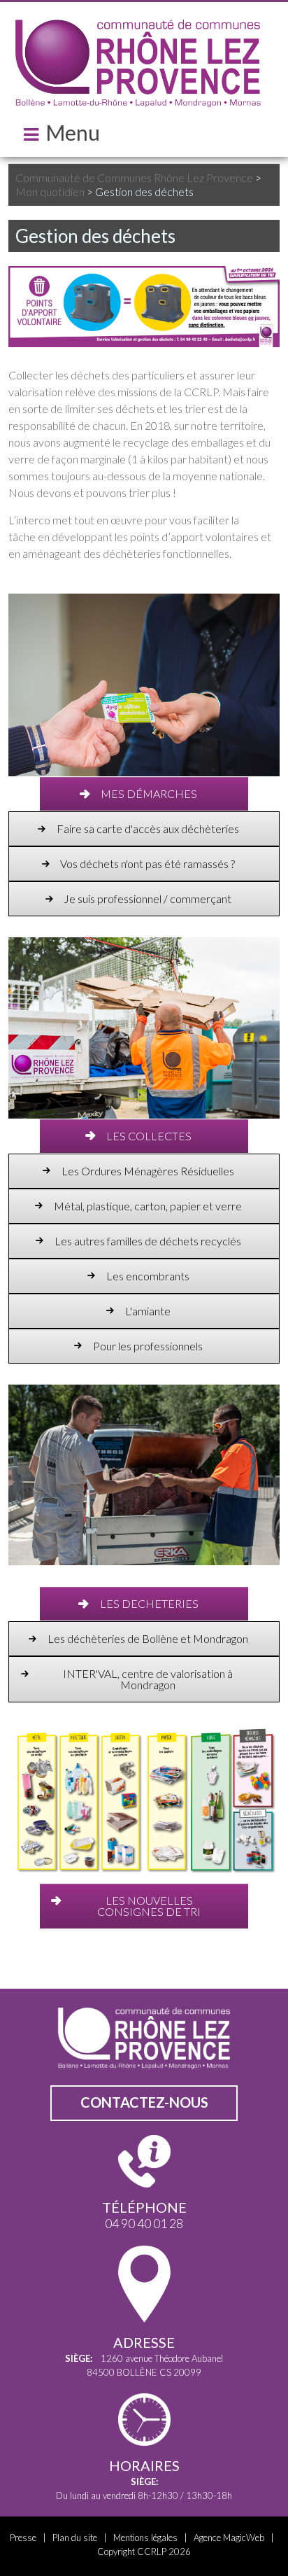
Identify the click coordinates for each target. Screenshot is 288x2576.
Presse (23, 2537)
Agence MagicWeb (229, 2537)
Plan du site (75, 2537)
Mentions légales (145, 2537)
